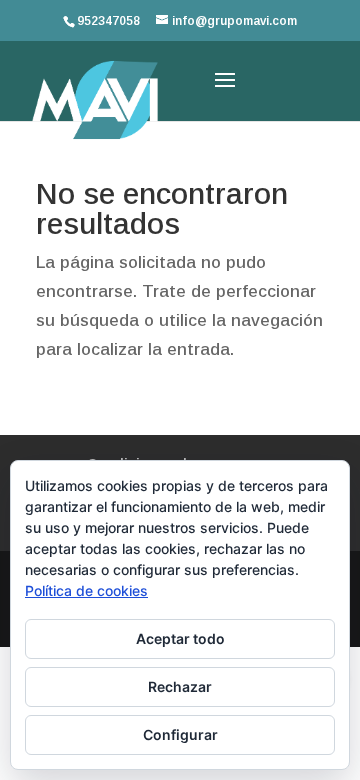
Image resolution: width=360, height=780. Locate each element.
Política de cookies (86, 590)
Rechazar (180, 686)
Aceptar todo (180, 638)
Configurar (180, 734)
